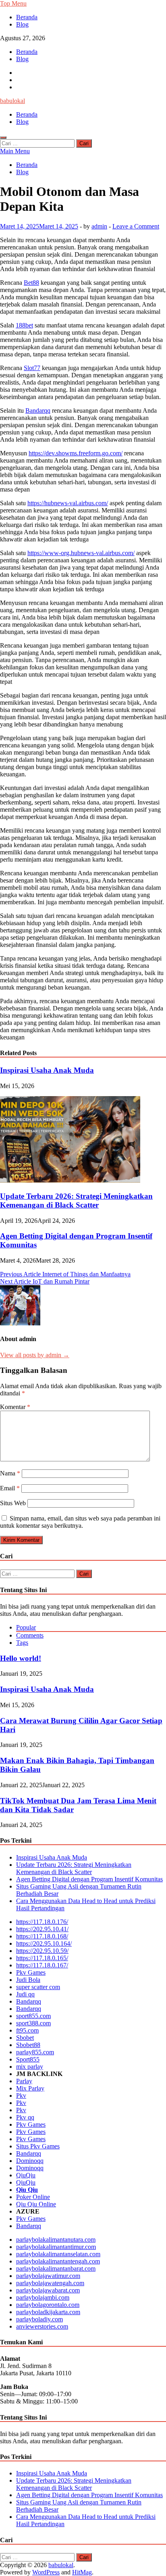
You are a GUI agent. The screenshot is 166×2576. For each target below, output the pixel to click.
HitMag (82, 2572)
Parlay (24, 2081)
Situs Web (13, 1503)
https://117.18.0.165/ (42, 1958)
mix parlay (30, 2067)
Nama (10, 1473)
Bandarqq (38, 410)
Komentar (15, 1407)
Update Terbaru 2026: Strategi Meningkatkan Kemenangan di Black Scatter (76, 1201)
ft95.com (27, 2030)
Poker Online (33, 2197)
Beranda (27, 17)
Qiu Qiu (27, 2190)
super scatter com (38, 1987)
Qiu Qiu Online (36, 2204)
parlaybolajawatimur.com (48, 2276)
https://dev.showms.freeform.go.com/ (76, 453)
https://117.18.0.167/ (42, 1965)
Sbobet (25, 2038)
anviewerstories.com (42, 2326)
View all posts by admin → (35, 1355)
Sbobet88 (28, 2045)
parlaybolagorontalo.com (48, 2305)
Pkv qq (25, 2117)
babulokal (12, 101)
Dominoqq (30, 2161)
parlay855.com (35, 2052)
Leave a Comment (136, 226)
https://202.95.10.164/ (44, 1943)
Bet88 (31, 283)
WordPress (46, 2572)
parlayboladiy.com (39, 2319)
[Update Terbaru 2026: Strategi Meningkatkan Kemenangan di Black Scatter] (70, 1180)
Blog (22, 24)
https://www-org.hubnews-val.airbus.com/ (81, 553)
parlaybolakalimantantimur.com (56, 2247)
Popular (26, 1627)
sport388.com (33, 2023)
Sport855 (28, 2059)
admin (99, 226)
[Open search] (3, 138)
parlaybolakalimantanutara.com (56, 2240)
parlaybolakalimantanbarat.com (56, 2268)
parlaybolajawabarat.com (48, 2290)
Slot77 (32, 368)
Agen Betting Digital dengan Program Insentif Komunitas (89, 1879)
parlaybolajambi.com (43, 2297)
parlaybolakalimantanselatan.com (58, 2254)
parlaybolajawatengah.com (50, 2283)
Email (10, 1488)
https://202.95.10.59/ (42, 1951)
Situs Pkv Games (38, 2146)
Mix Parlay (30, 2088)
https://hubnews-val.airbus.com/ (68, 503)
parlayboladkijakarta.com (48, 2312)
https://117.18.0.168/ (42, 1936)
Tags (22, 1643)
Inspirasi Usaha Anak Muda (47, 1070)
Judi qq (25, 1994)
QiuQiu (26, 2175)
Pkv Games (31, 1972)
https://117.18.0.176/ (42, 1922)
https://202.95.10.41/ (42, 1929)
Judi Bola (28, 1980)
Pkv (21, 2096)
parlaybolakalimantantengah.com (58, 2261)
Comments (30, 1635)
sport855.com (33, 2016)
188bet (24, 325)
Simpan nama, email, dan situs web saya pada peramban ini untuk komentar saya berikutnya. (80, 1522)
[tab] (91, 1628)
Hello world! (21, 1658)
